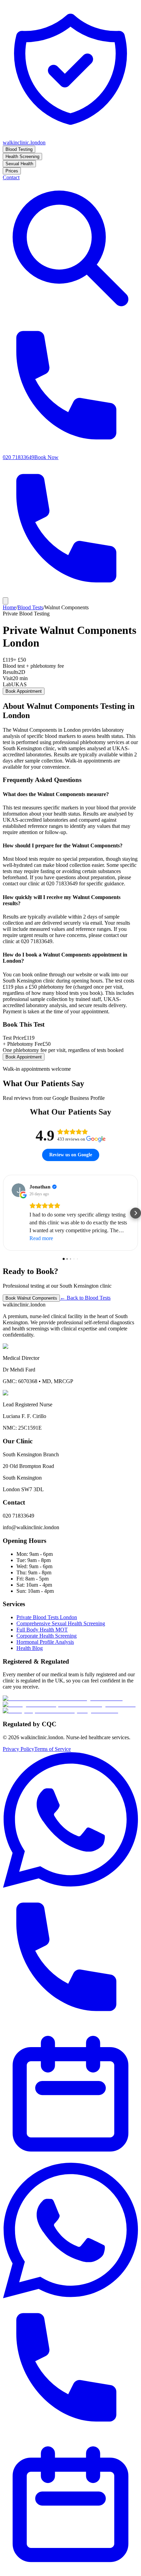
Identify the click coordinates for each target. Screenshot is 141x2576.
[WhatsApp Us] (70, 1886)
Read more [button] (41, 1238)
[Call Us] (70, 2023)
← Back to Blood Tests (85, 1298)
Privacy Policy (18, 1749)
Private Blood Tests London (47, 1617)
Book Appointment (24, 691)
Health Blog (30, 1648)
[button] (5, 1213)
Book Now (46, 457)
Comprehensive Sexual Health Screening (61, 1623)
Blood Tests (30, 607)
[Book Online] (70, 2159)
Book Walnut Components (31, 1298)
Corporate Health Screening (47, 1636)
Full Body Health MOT (42, 1630)
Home (9, 607)
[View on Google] (18, 1190)
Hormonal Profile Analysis (45, 1642)
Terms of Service (53, 1749)
